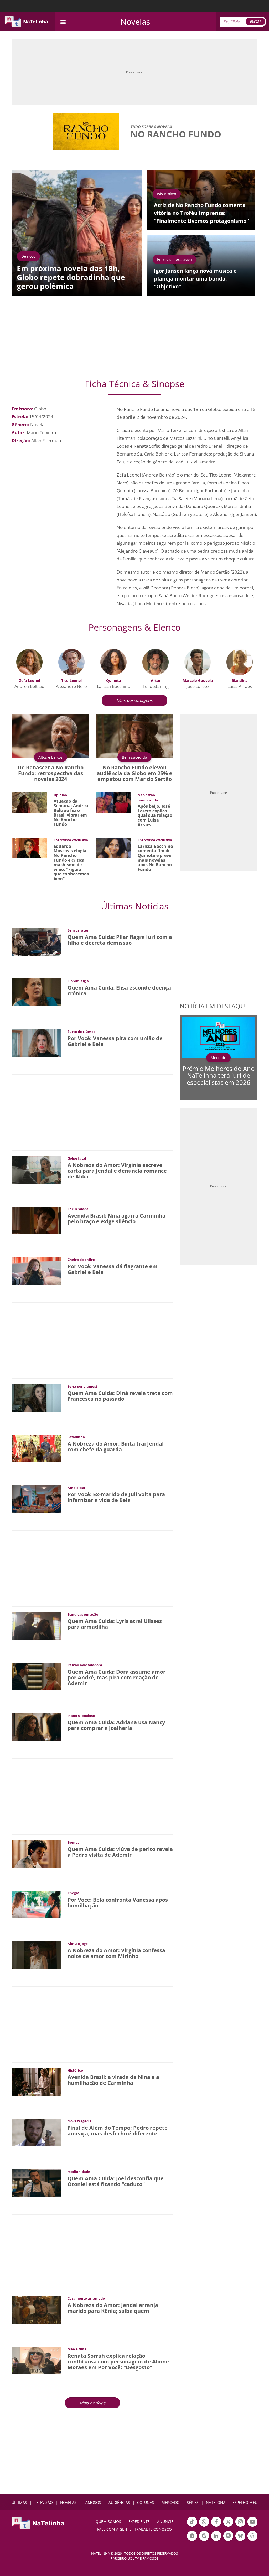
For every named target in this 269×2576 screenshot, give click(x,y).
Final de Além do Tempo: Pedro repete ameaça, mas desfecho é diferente (118, 2131)
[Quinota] (113, 662)
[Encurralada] (36, 1220)
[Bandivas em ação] (36, 1625)
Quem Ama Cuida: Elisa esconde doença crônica (119, 990)
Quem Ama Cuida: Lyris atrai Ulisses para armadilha (115, 1624)
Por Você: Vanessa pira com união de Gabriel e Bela (115, 1041)
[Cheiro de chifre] (36, 1271)
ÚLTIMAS (19, 2502)
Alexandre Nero (71, 686)
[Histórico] (36, 2082)
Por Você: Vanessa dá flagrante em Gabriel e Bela (113, 1269)
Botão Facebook (216, 2526)
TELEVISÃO (43, 2502)
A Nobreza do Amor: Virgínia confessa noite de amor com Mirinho (116, 1953)
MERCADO (171, 2502)
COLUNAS (146, 2502)
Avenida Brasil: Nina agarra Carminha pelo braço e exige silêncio (117, 1218)
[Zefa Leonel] (29, 662)
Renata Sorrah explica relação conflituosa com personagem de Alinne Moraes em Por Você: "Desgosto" (118, 2361)
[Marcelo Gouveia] (198, 662)
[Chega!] (36, 1904)
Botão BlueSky (240, 2540)
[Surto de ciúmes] (36, 1043)
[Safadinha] (36, 1448)
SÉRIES (193, 2502)
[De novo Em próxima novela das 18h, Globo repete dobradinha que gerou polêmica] (77, 232)
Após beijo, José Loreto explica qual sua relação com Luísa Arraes (155, 815)
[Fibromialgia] (36, 992)
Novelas (135, 22)
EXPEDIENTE (139, 2522)
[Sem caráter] (36, 941)
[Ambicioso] (36, 1499)
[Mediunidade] (36, 2183)
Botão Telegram (192, 2540)
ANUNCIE (165, 2522)
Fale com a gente (114, 2529)
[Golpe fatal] (36, 1169)
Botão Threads (252, 2540)
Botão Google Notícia (204, 2540)
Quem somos (108, 2522)
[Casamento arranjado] (36, 2310)
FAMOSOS (92, 2502)
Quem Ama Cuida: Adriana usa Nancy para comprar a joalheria (116, 1725)
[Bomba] (36, 1853)
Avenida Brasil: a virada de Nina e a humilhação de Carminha (113, 2080)
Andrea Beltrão (29, 686)
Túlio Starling (156, 686)
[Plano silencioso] (36, 1727)
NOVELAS (68, 2502)
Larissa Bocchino (114, 686)
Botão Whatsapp (204, 2526)
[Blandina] (240, 662)
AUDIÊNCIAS (119, 2502)
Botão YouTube (252, 2526)
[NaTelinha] (26, 22)
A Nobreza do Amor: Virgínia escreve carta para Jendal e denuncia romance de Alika (117, 1171)
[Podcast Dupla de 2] (228, 2536)
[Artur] (156, 662)
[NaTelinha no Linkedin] (216, 2536)
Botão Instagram (240, 2526)
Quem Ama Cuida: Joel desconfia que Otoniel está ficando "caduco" (116, 2181)
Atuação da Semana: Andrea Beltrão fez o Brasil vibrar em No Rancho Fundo (71, 813)
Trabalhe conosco (153, 2529)
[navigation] (63, 21)
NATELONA (216, 2502)
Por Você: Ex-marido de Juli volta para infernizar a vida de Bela (116, 1497)
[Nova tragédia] (36, 2132)
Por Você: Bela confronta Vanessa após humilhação (118, 1903)
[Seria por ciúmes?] (36, 1397)
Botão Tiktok (192, 2526)
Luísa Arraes (240, 686)
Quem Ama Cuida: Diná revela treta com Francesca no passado (120, 1396)
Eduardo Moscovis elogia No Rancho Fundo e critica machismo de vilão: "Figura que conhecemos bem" (71, 862)
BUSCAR (255, 21)
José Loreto (198, 686)
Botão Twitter (228, 2526)
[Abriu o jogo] (36, 1955)
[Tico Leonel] (71, 662)
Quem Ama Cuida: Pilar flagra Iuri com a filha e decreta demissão (120, 940)
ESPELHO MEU (245, 2502)
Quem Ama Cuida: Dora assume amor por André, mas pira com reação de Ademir (117, 1677)
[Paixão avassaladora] (36, 1676)
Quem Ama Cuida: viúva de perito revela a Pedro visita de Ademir (120, 1852)
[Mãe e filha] (36, 2360)
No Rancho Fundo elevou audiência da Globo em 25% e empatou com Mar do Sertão (134, 773)
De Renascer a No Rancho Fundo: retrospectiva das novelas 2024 (51, 773)
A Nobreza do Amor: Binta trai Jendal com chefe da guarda (116, 1446)
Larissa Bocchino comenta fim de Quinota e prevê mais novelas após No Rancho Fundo (155, 858)
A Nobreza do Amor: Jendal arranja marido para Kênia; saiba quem (113, 2308)
